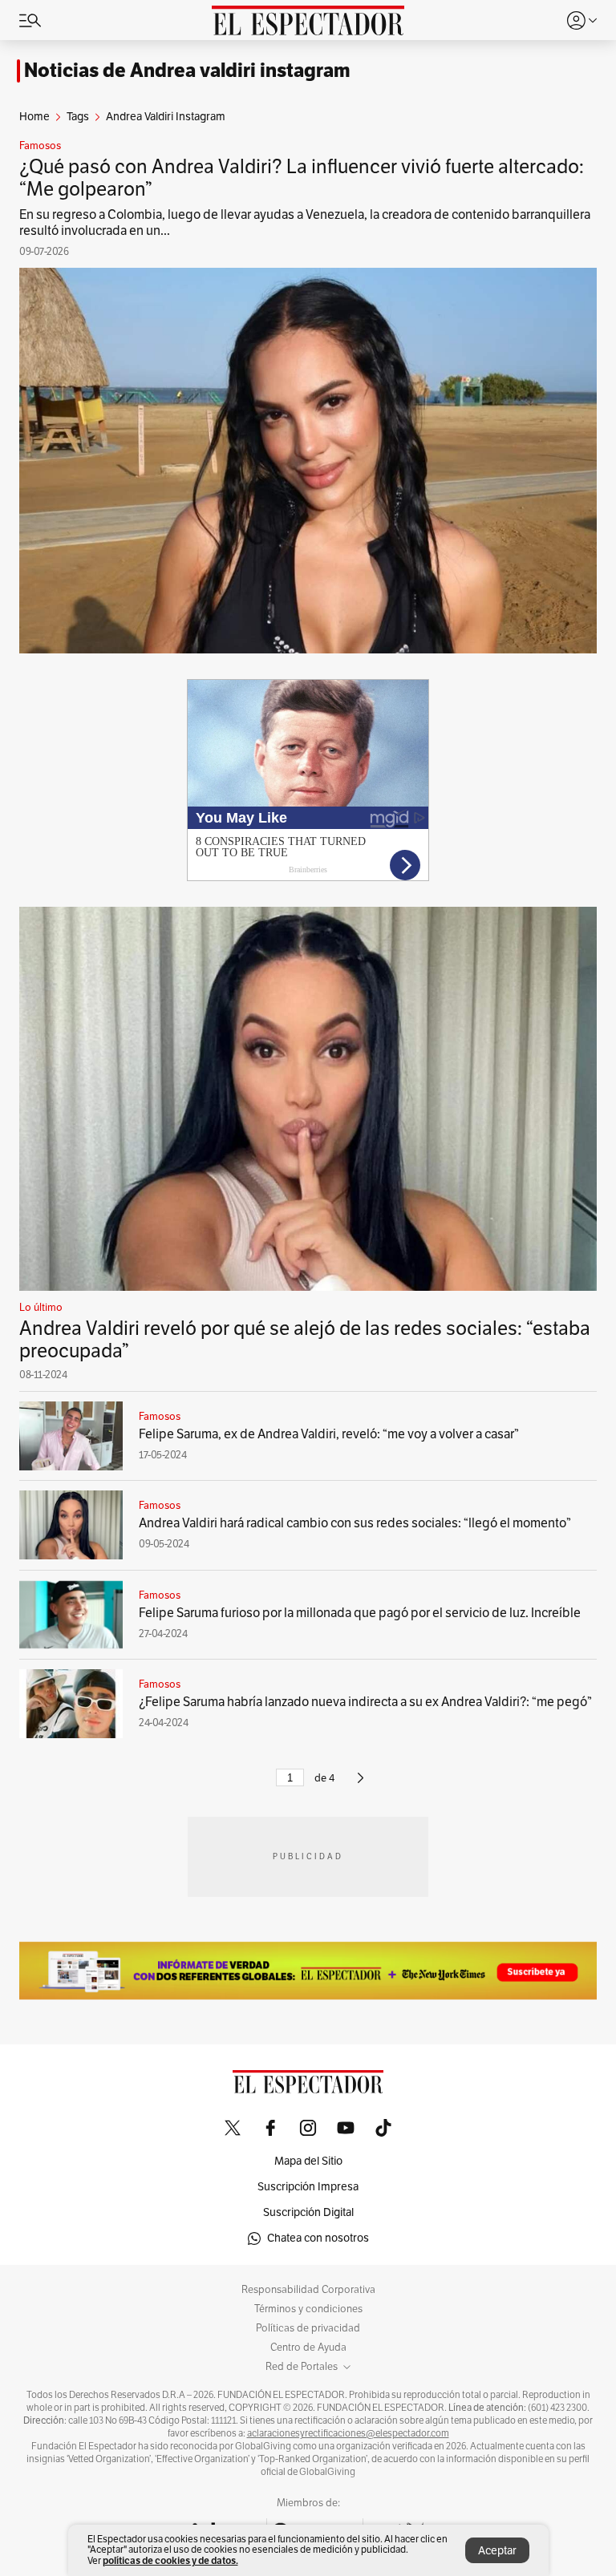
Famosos (40, 146)
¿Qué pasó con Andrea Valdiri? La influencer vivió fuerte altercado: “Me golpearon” (302, 178)
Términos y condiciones (308, 2309)
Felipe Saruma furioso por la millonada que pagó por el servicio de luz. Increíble (360, 1613)
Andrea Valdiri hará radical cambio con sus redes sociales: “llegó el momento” (355, 1523)
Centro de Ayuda (308, 2348)
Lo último (41, 1308)
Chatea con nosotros (318, 2238)
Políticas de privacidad (308, 2328)
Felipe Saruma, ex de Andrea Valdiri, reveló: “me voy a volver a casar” (329, 1434)
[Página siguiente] (361, 1785)
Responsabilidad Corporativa (308, 2290)
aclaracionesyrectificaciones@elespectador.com (348, 2433)
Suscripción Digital (308, 2212)
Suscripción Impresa (308, 2187)
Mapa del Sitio (308, 2161)
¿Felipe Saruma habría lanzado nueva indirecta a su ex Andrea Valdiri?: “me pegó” (365, 1702)
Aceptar (497, 2551)
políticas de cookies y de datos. (170, 2560)
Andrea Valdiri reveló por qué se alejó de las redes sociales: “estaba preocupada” (305, 1340)
